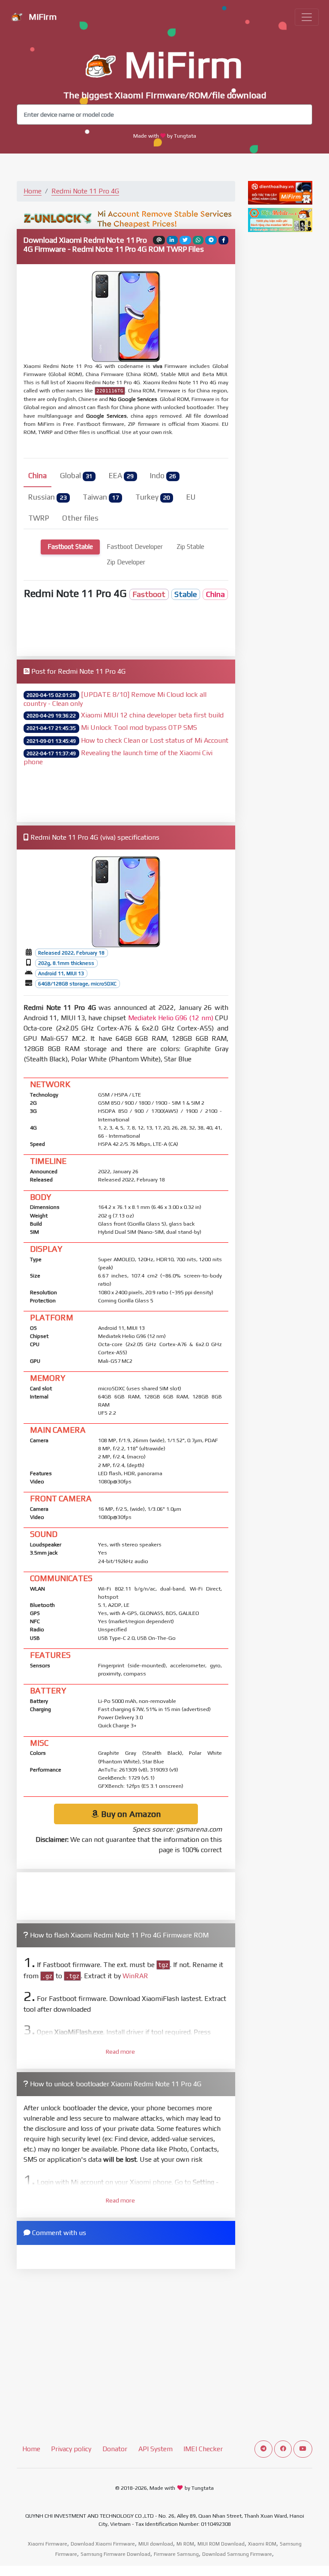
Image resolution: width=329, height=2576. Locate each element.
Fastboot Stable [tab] (70, 547)
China (37, 476)
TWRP (39, 518)
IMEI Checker (203, 2449)
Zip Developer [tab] (126, 562)
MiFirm (42, 17)
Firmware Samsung (176, 2554)
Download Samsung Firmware (237, 2554)
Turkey (153, 497)
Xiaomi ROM (262, 2544)
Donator (115, 2449)
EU (191, 497)
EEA (121, 476)
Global (76, 476)
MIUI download (156, 2544)
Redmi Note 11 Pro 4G (85, 191)
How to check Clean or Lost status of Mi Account (155, 740)
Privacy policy (71, 2449)
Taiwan (101, 497)
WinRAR (135, 1976)
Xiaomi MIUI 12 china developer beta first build (152, 715)
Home (33, 191)
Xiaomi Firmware (48, 2544)
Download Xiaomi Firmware (103, 2544)
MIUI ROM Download (221, 2544)
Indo (163, 476)
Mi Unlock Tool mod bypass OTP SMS (139, 728)
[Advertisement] (126, 625)
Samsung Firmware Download (115, 2554)
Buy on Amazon (130, 1814)
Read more (120, 2052)
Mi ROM (185, 2544)
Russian (47, 497)
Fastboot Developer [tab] (135, 547)
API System (156, 2449)
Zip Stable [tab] (190, 547)
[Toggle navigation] (307, 17)
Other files (80, 518)
